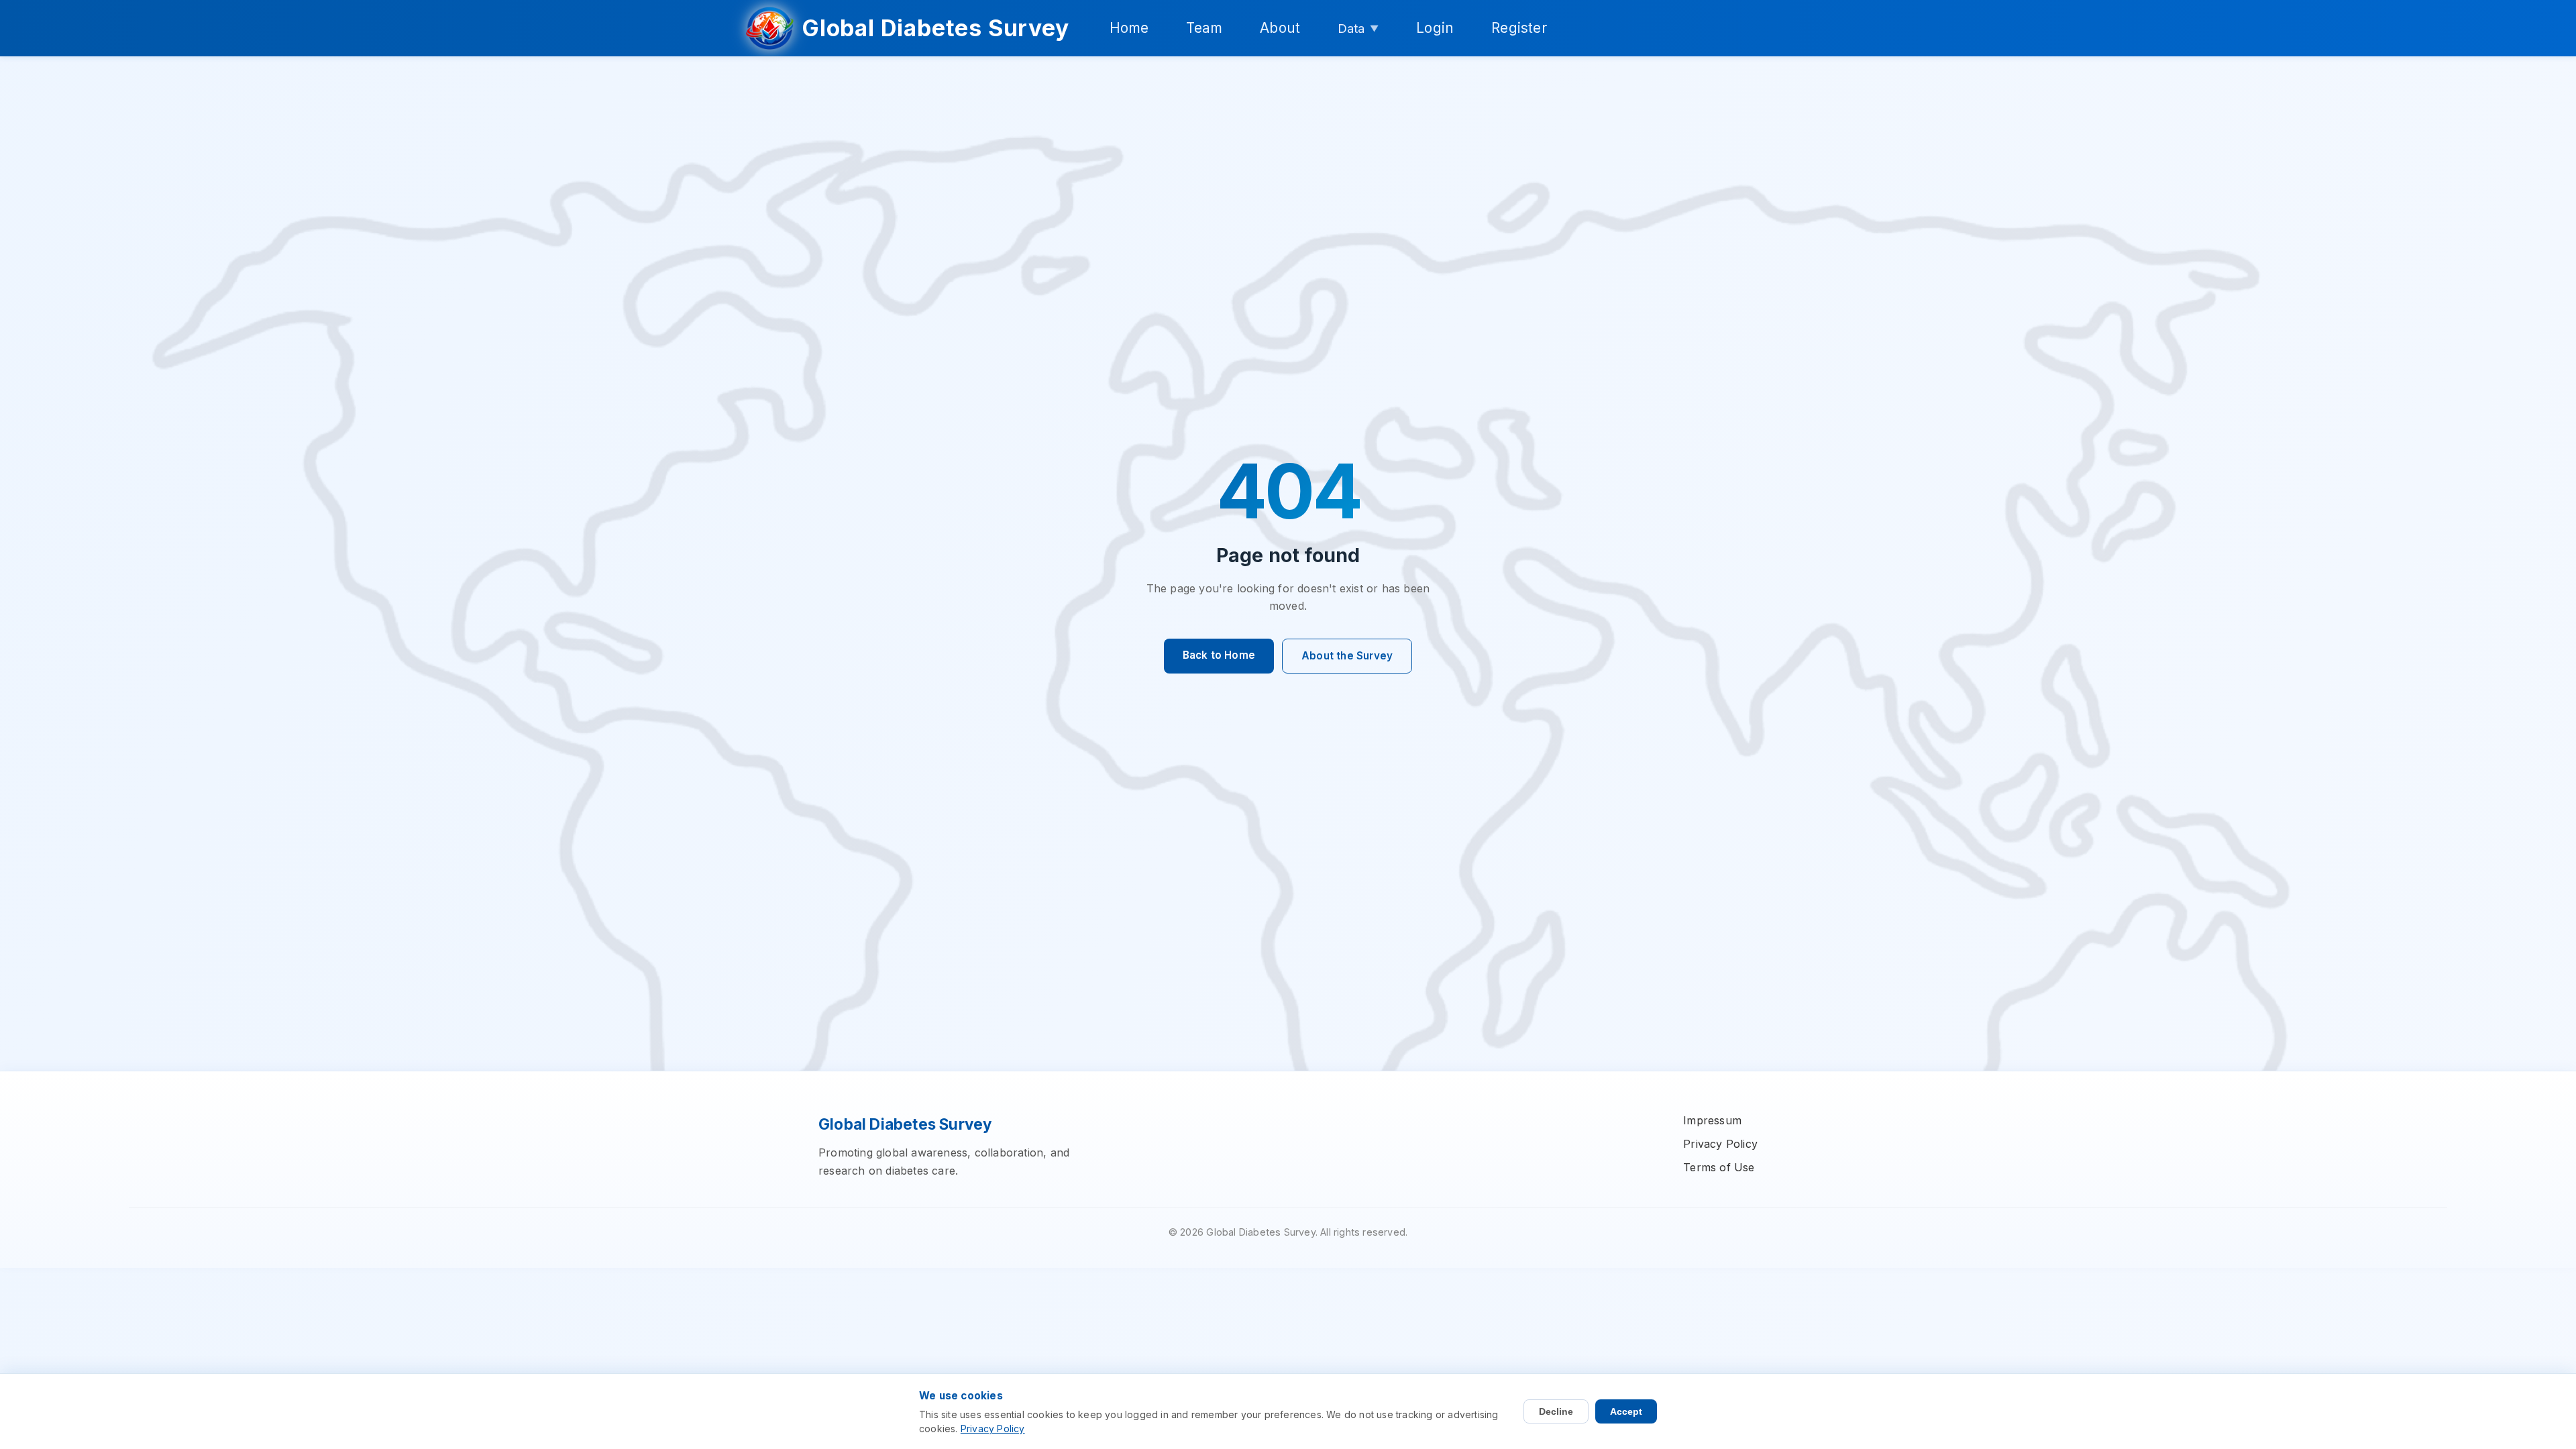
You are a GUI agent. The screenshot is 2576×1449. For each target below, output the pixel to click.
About (1280, 28)
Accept (1626, 1411)
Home (1129, 28)
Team (1204, 28)
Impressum (1712, 1120)
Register (1519, 28)
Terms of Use (1719, 1167)
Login (1435, 28)
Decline (1556, 1411)
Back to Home (1219, 655)
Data (1358, 28)
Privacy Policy (1720, 1144)
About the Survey (1347, 656)
